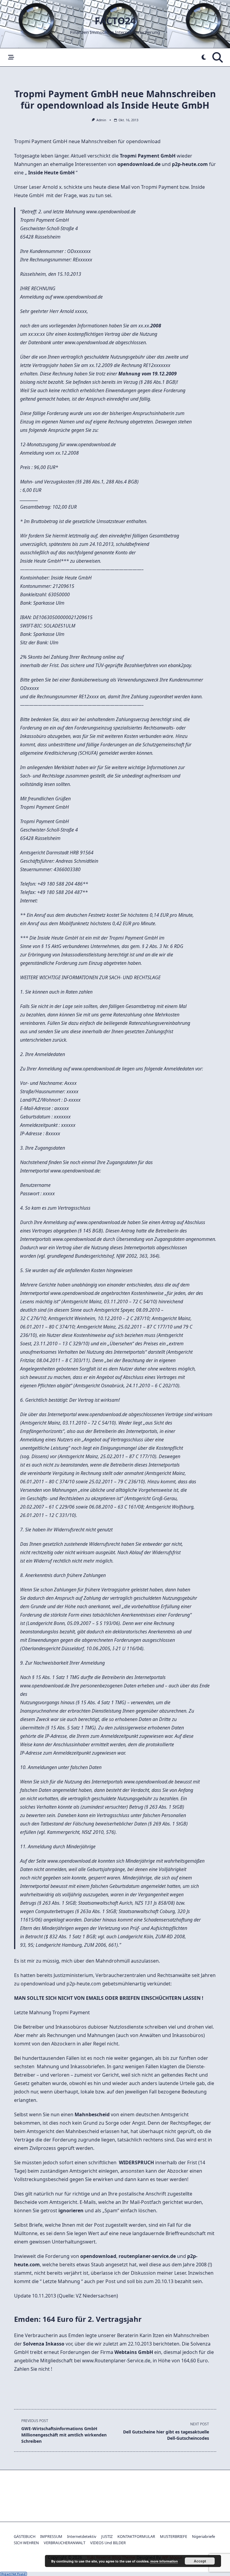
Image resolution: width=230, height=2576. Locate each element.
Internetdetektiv (82, 2536)
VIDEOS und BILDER (108, 2543)
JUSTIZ (107, 2536)
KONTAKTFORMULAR (136, 2536)
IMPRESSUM (51, 2536)
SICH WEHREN (26, 2543)
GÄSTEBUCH (25, 2536)
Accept (200, 2561)
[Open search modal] (218, 57)
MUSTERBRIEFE (174, 2536)
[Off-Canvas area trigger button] (11, 57)
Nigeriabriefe (203, 2536)
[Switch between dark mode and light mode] (204, 57)
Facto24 (115, 21)
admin (101, 120)
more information (164, 2561)
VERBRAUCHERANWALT (65, 2543)
